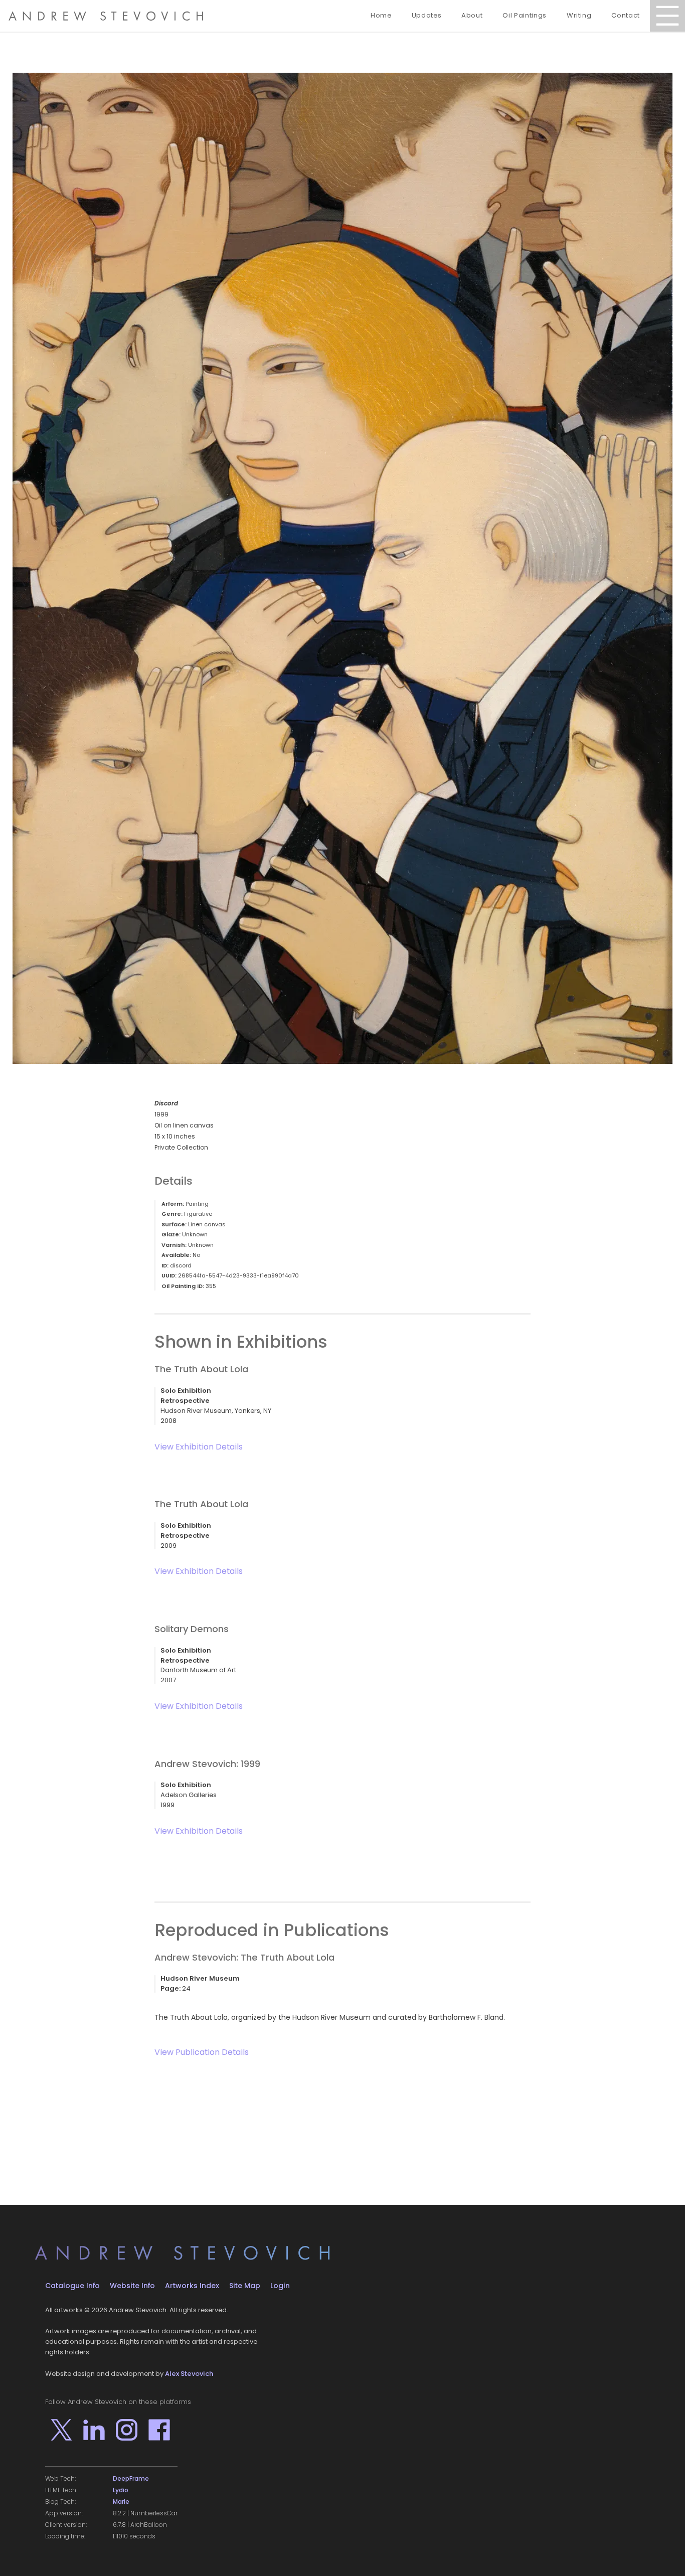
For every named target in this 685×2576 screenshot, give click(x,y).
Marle (121, 2502)
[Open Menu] (667, 16)
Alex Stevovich (189, 2374)
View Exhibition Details (199, 1447)
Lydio (121, 2490)
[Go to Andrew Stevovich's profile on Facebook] (159, 2430)
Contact (626, 15)
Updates (427, 15)
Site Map (245, 2286)
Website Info (132, 2286)
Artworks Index (192, 2286)
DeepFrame (131, 2479)
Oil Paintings (524, 15)
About (472, 15)
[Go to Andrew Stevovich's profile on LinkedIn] (94, 2430)
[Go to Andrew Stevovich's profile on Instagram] (127, 2430)
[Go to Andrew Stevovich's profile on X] (61, 2430)
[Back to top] (662, 2553)
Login (280, 2286)
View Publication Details (202, 2052)
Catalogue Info (72, 2286)
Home (381, 15)
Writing (579, 15)
